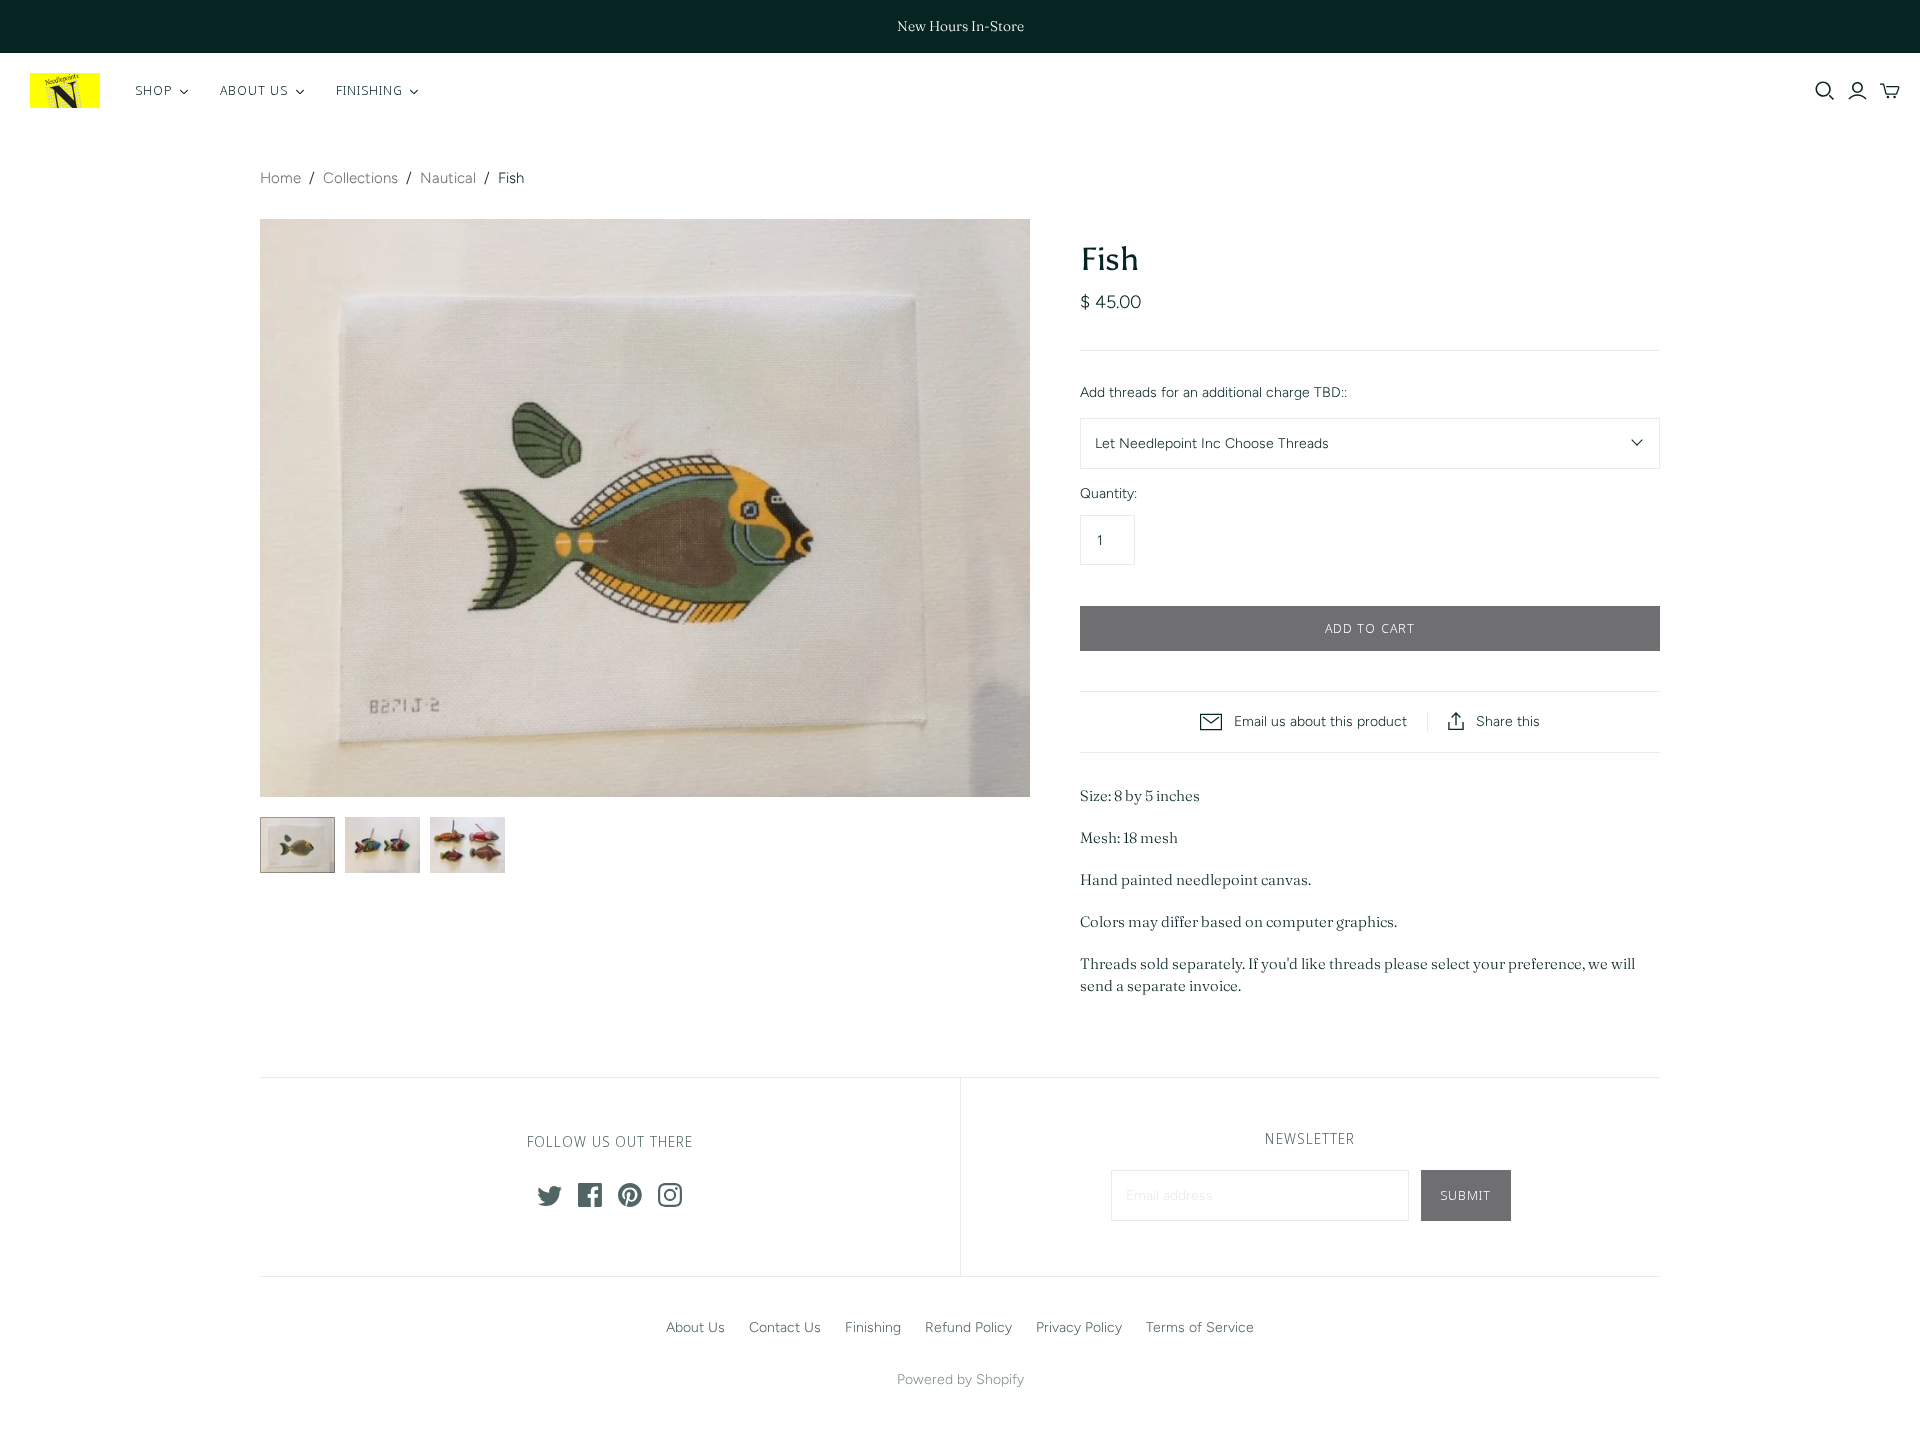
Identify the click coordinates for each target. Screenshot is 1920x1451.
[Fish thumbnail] (297, 845)
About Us (695, 1327)
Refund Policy (968, 1327)
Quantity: (1108, 493)
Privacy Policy (1079, 1327)
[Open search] (1825, 91)
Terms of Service (1200, 1327)
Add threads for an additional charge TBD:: (1213, 392)
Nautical (448, 178)
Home (280, 178)
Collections (360, 178)
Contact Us (785, 1327)
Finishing (873, 1327)
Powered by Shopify (960, 1379)
